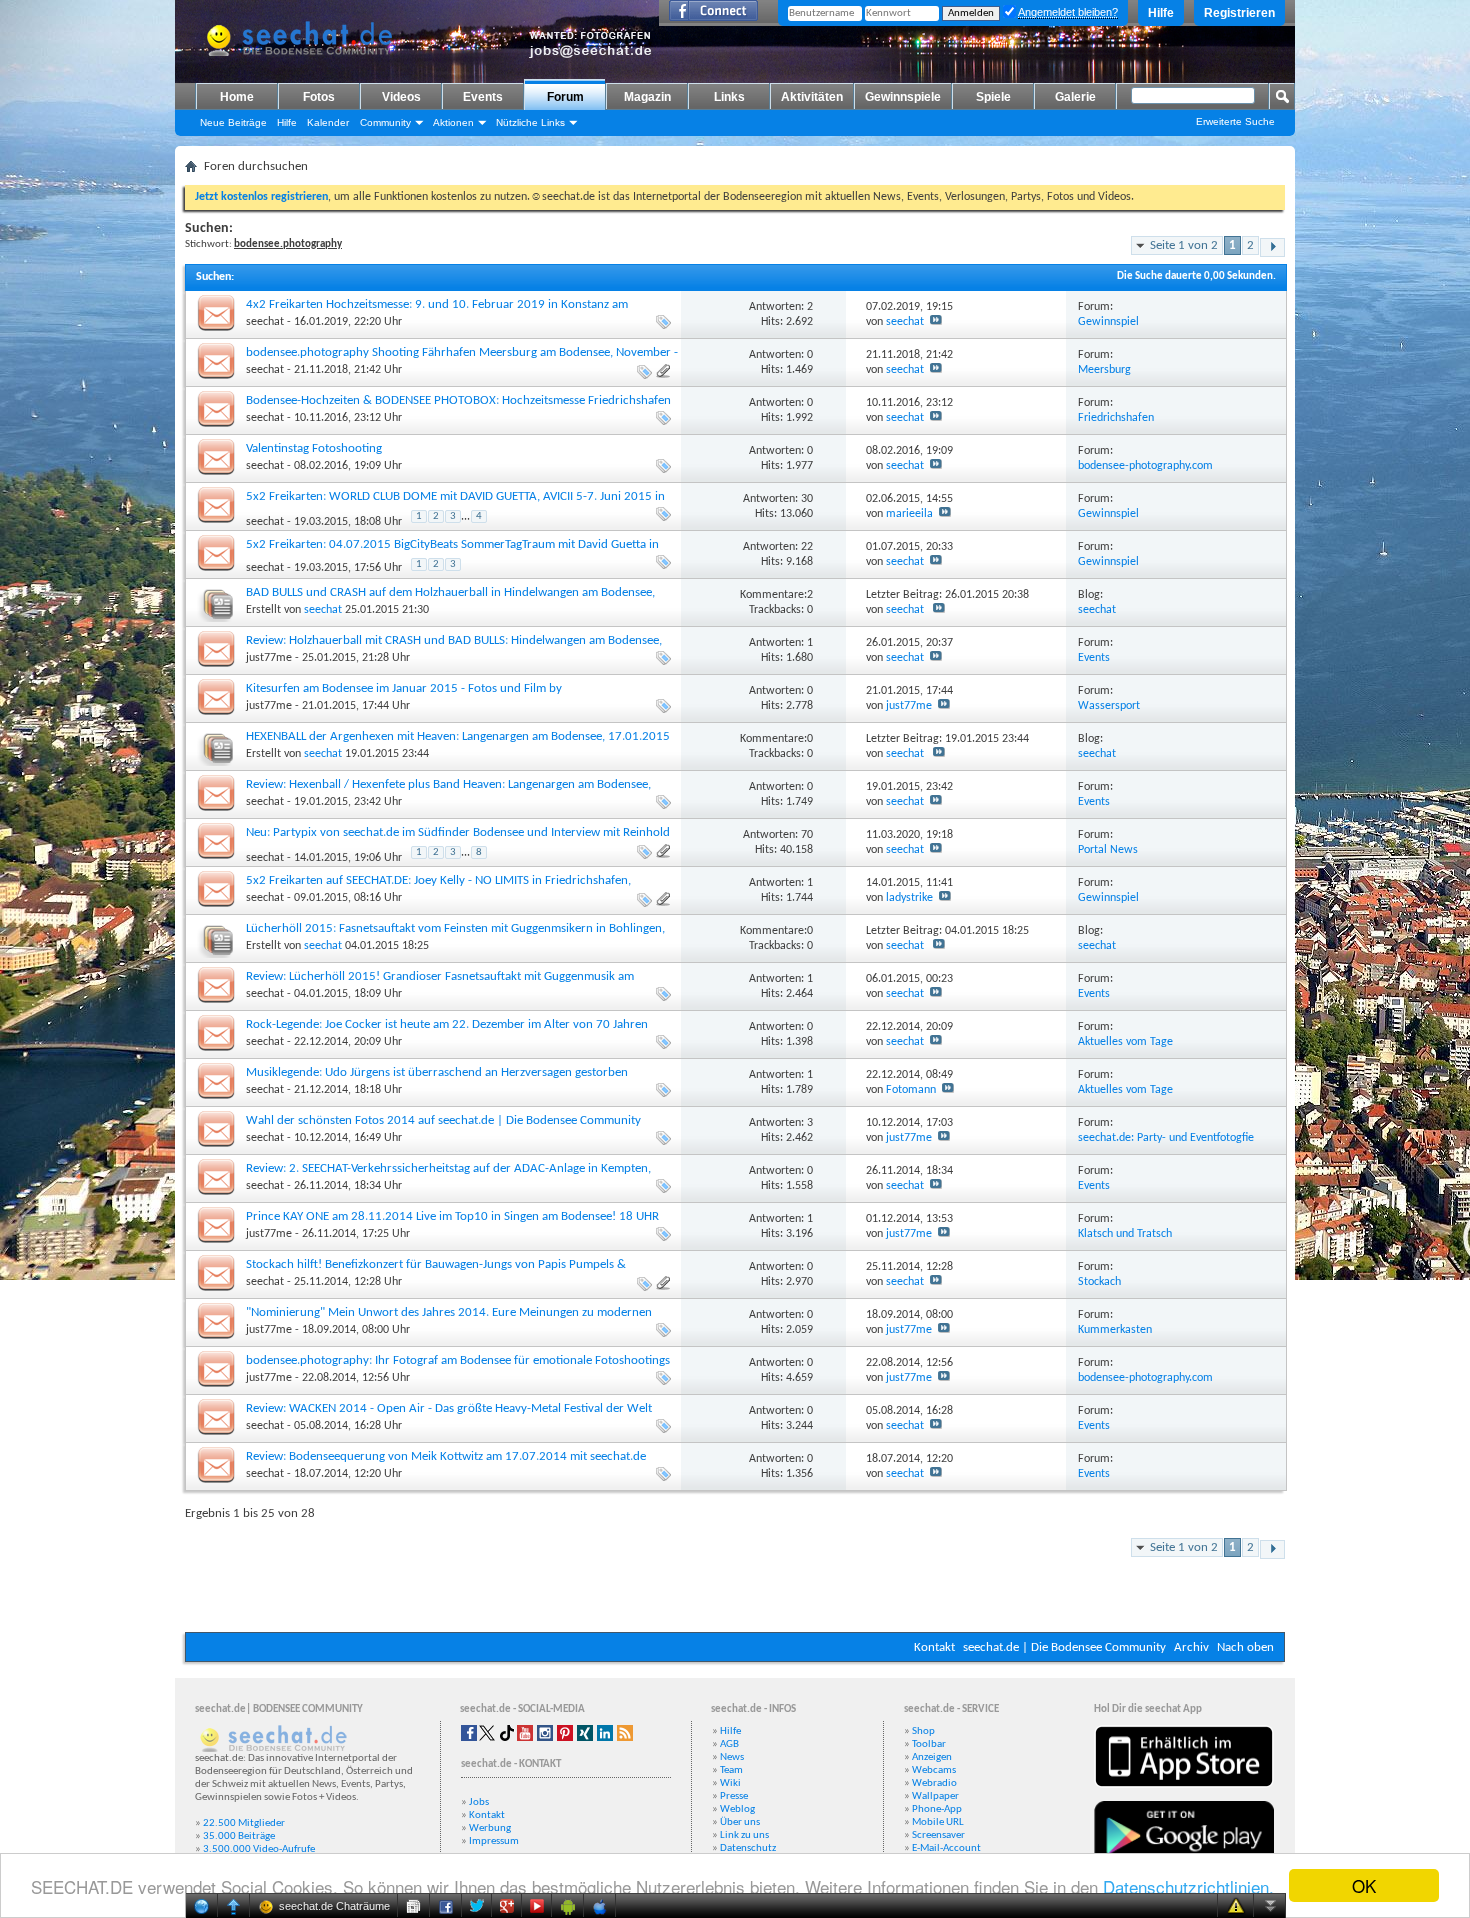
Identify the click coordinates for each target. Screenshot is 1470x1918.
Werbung (490, 1828)
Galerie (1075, 97)
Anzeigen (932, 1757)
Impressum (494, 1841)
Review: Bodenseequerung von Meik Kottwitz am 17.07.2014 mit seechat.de (446, 1456)
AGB (729, 1744)
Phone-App (937, 1809)
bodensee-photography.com (1145, 466)
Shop (923, 1731)
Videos (401, 97)
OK (1364, 1885)
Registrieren (1239, 13)
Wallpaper (935, 1796)
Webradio (934, 1783)
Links (729, 97)
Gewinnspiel (1108, 322)
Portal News (1108, 850)
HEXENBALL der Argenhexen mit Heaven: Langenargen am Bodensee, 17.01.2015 (458, 736)
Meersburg (1104, 370)
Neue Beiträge (233, 122)
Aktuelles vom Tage (1125, 1042)
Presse (734, 1796)
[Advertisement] (658, 1572)
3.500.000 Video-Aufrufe (259, 1849)
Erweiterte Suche (1235, 121)
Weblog (737, 1809)
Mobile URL (938, 1822)
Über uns (740, 1822)
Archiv (1191, 1647)
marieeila (909, 514)
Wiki (730, 1783)
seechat (265, 322)
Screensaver (938, 1835)
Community (385, 122)
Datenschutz (748, 1848)
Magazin (647, 97)
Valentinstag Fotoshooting (314, 448)
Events (483, 97)
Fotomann (911, 1090)
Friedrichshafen (1116, 418)
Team (731, 1770)
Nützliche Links (530, 122)
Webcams (934, 1770)
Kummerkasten (1115, 1330)
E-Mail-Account (946, 1848)
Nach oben (1245, 1647)
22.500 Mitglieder (244, 1823)
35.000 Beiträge (239, 1836)
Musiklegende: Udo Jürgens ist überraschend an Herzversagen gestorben (437, 1072)
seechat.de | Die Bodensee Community (1064, 1647)
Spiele (993, 97)
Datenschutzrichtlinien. (1188, 1886)
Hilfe (1161, 13)
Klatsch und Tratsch (1125, 1234)
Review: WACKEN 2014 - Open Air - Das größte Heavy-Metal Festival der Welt (449, 1408)
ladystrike (909, 898)
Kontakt (934, 1647)
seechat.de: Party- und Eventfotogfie (1166, 1138)
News (732, 1757)
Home (237, 97)
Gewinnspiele (903, 97)
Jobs (479, 1802)
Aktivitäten (812, 97)
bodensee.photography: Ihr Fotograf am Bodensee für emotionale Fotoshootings (458, 1360)
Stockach (1099, 1282)
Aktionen (453, 122)
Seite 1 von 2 (1184, 245)
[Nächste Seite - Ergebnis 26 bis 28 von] (1272, 247)
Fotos (319, 97)
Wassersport (1109, 706)
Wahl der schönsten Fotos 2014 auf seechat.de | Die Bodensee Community (443, 1120)
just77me (269, 658)
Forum (565, 97)
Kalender (328, 122)
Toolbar (929, 1744)
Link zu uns (744, 1835)
